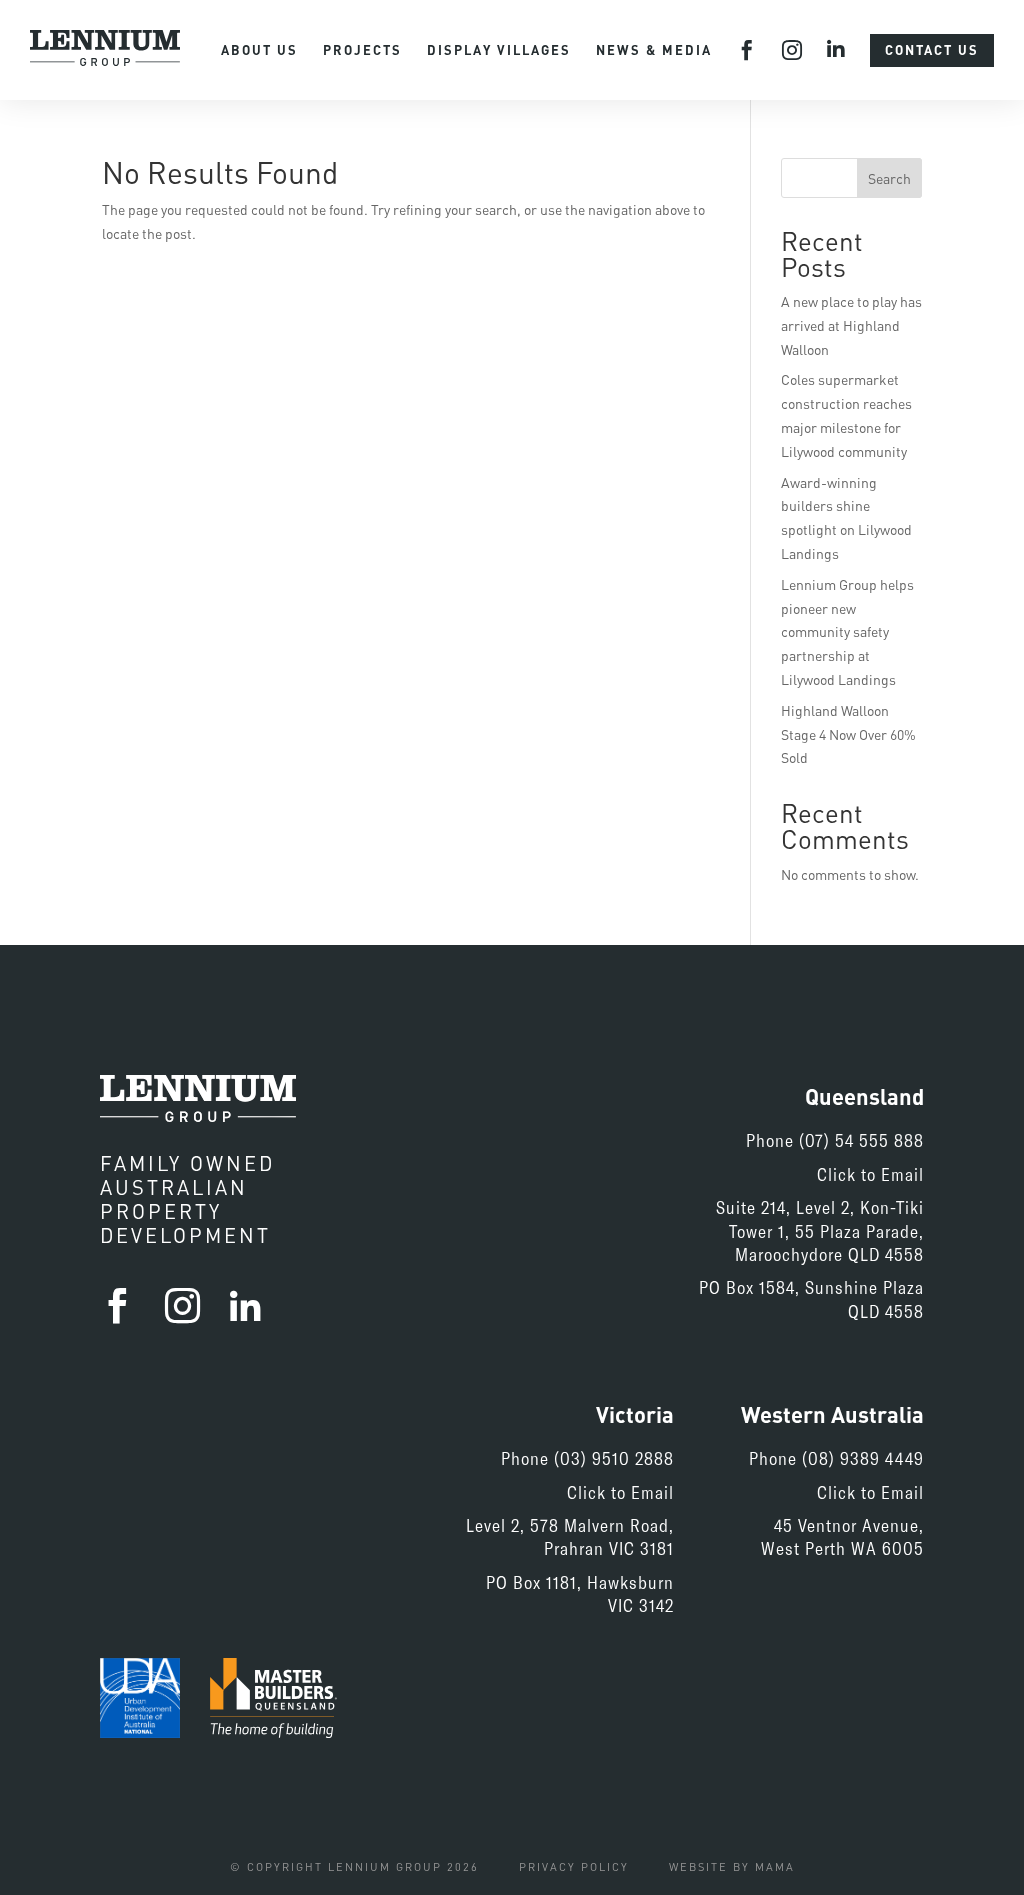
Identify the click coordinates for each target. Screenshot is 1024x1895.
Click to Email (870, 1174)
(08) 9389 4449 (863, 1458)
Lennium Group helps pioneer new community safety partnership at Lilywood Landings (847, 632)
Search (889, 178)
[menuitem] (259, 50)
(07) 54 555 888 (861, 1140)
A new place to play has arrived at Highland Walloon (851, 325)
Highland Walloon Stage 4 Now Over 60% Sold (848, 734)
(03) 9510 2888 (614, 1458)
